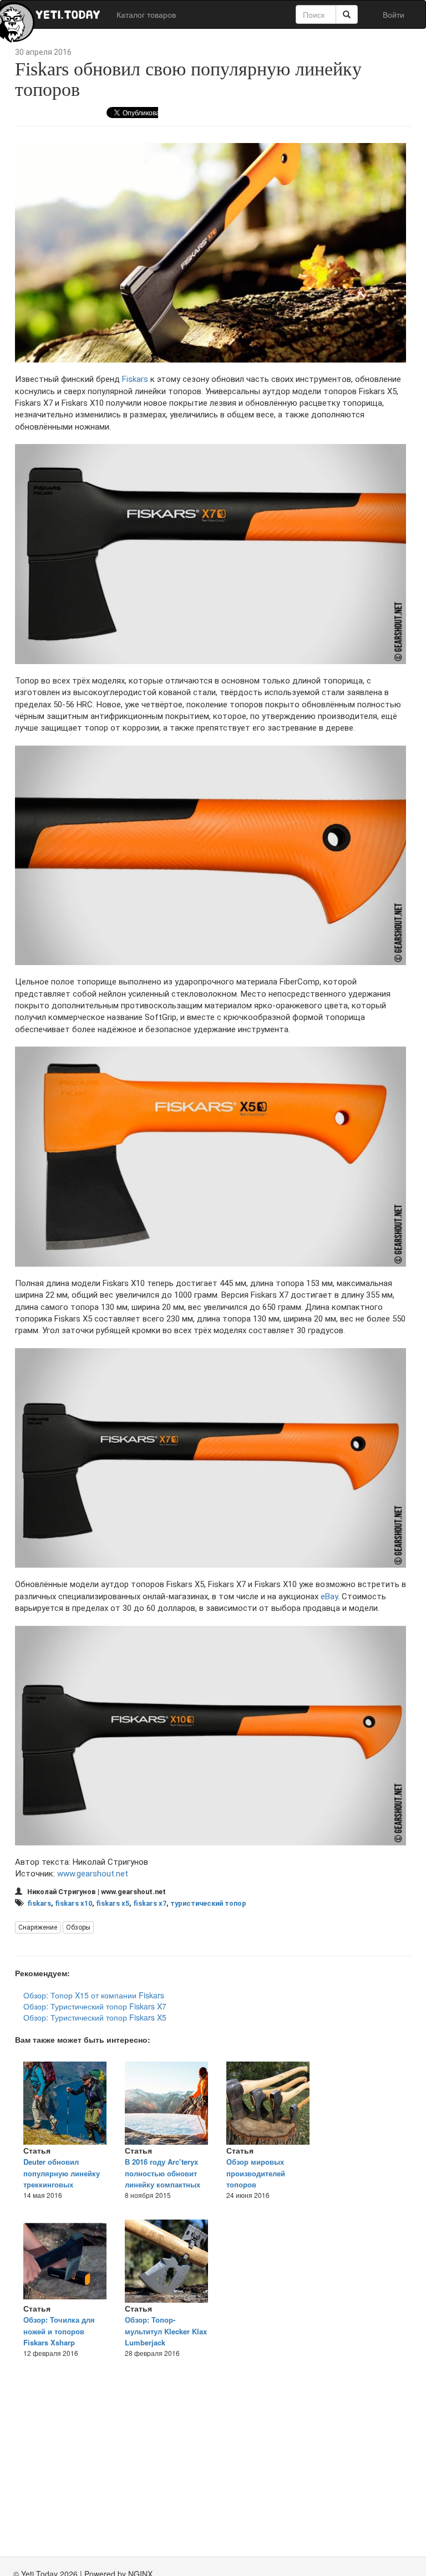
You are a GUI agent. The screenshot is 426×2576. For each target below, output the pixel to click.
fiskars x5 (113, 1903)
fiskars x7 (150, 1903)
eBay (329, 1596)
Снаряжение (38, 1927)
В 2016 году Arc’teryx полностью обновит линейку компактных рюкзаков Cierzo (163, 2179)
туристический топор (208, 1903)
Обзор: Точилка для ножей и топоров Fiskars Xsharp (59, 2331)
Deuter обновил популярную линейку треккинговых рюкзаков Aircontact (62, 2179)
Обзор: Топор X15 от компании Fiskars (94, 1995)
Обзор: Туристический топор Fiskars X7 (95, 2006)
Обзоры (78, 1927)
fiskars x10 (73, 1903)
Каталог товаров (146, 14)
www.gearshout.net (93, 1874)
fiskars (39, 1903)
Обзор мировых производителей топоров (256, 2173)
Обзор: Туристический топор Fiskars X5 (95, 2017)
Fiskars (135, 379)
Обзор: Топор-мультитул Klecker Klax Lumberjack (166, 2331)
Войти (394, 14)
